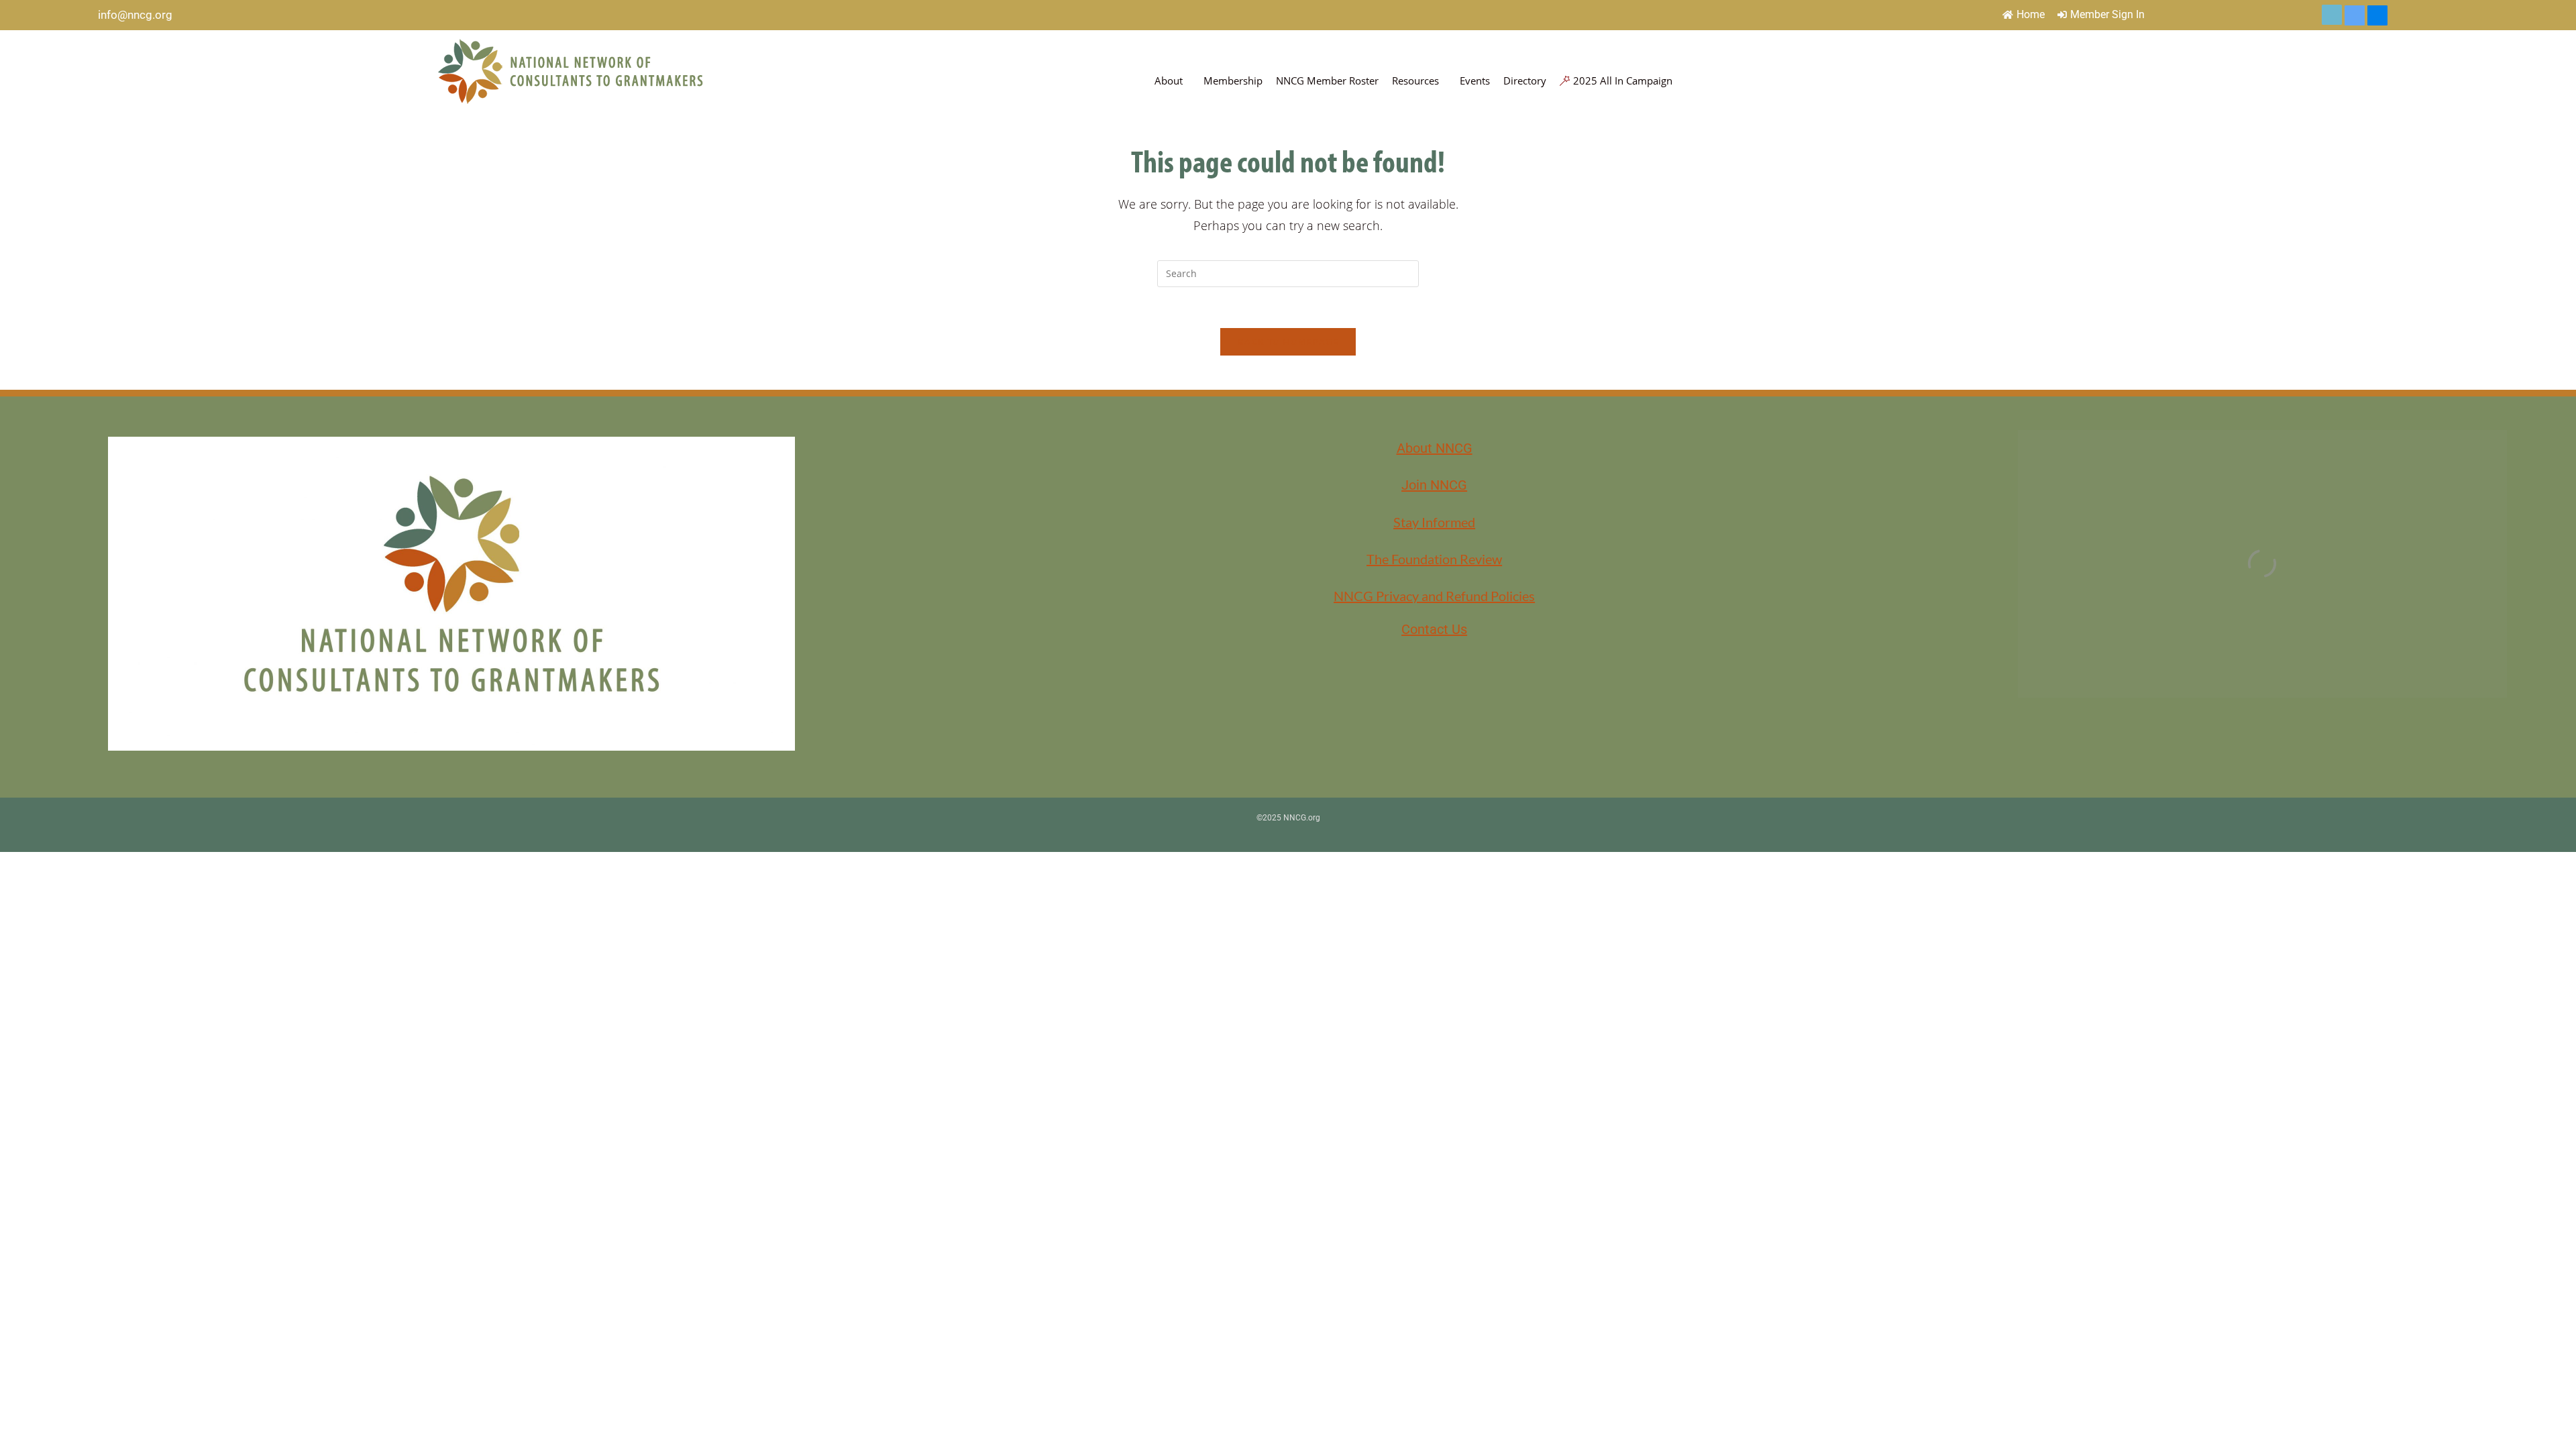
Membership (1233, 80)
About (1169, 80)
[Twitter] (2332, 15)
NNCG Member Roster (1327, 80)
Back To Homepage (1288, 341)
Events (1475, 80)
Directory (1525, 80)
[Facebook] (2377, 15)
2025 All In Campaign (1623, 80)
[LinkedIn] (2355, 15)
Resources (1415, 80)
